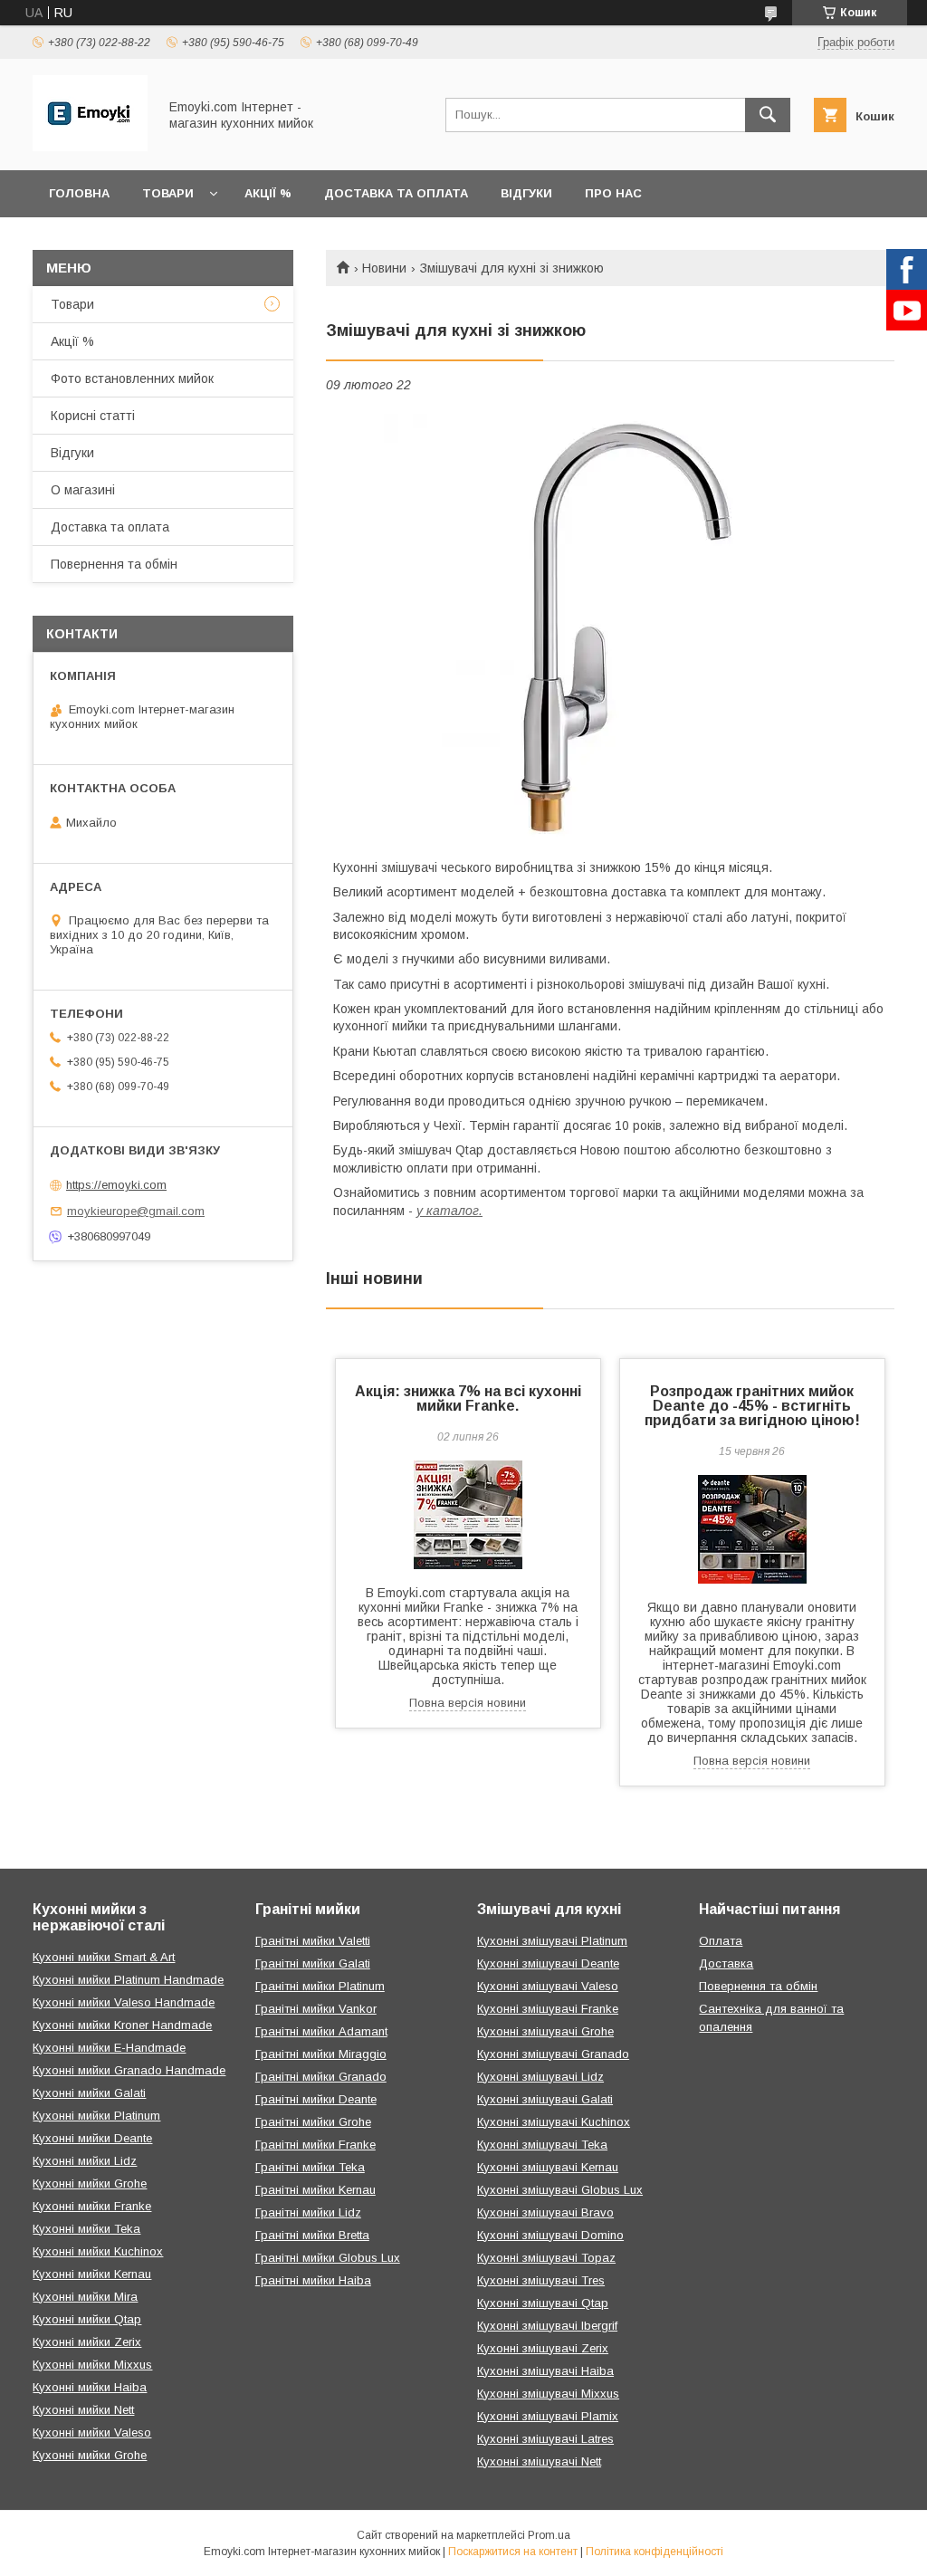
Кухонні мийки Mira (85, 2297)
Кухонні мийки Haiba (90, 2387)
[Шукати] (768, 115)
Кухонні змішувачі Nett (539, 2461)
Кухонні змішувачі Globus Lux (560, 2190)
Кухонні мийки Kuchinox (98, 2251)
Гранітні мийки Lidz (308, 2212)
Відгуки (526, 193)
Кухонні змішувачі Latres (545, 2439)
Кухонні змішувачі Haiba (545, 2371)
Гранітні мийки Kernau (315, 2190)
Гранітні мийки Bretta (312, 2235)
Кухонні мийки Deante (92, 2138)
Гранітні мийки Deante (316, 2099)
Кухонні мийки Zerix (87, 2342)
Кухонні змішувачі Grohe (545, 2031)
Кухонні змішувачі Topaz (546, 2258)
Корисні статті (93, 416)
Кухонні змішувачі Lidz (540, 2077)
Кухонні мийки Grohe (90, 2183)
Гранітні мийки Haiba (313, 2280)
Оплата (721, 1941)
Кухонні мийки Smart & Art (104, 1957)
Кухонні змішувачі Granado (553, 2054)
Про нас (613, 193)
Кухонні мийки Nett (83, 2410)
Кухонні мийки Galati (89, 2093)
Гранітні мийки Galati (313, 1963)
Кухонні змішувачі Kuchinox (554, 2122)
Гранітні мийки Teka (310, 2167)
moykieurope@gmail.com (136, 1211)
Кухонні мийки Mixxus (92, 2365)
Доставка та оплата (396, 193)
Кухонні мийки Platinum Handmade (128, 1980)
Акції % (268, 193)
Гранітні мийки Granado (321, 2077)
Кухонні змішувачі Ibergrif (547, 2326)
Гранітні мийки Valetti (313, 1941)
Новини (384, 268)
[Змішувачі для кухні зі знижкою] (610, 626)
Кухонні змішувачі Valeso (548, 1986)
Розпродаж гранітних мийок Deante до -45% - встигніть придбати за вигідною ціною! (752, 1406)
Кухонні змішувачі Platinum (552, 1941)
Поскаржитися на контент (513, 2552)
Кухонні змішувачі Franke (548, 2009)
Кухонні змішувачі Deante (548, 1963)
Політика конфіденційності (655, 2552)
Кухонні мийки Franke (92, 2206)
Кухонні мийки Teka (86, 2229)
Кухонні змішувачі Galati (545, 2099)
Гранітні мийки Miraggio (321, 2054)
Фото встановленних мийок (132, 378)
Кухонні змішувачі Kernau (548, 2167)
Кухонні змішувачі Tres (541, 2280)
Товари (168, 193)
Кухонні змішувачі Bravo (545, 2212)
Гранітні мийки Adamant (321, 2031)
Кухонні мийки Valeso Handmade (124, 2002)
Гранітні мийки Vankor (316, 2009)
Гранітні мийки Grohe (313, 2122)
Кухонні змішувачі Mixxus (548, 2394)
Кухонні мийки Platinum (96, 2116)
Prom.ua (549, 2535)
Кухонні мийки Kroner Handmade (122, 2025)
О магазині (83, 490)
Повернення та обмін (114, 564)
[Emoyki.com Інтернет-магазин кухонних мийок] (90, 147)
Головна (79, 193)
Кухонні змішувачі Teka (542, 2145)
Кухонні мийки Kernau (92, 2274)
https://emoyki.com (116, 1185)
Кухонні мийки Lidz (85, 2161)
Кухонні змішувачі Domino (550, 2235)
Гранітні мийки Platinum (320, 1986)
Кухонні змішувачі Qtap (543, 2303)
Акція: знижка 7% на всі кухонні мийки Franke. (468, 1398)
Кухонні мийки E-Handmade (109, 2048)
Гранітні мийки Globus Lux (328, 2258)
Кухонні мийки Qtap (87, 2319)
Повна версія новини (468, 1703)
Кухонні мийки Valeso (92, 2432)
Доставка (726, 1963)
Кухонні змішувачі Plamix (548, 2416)
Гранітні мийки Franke (315, 2145)
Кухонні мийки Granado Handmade (129, 2070)
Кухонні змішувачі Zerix (543, 2348)
